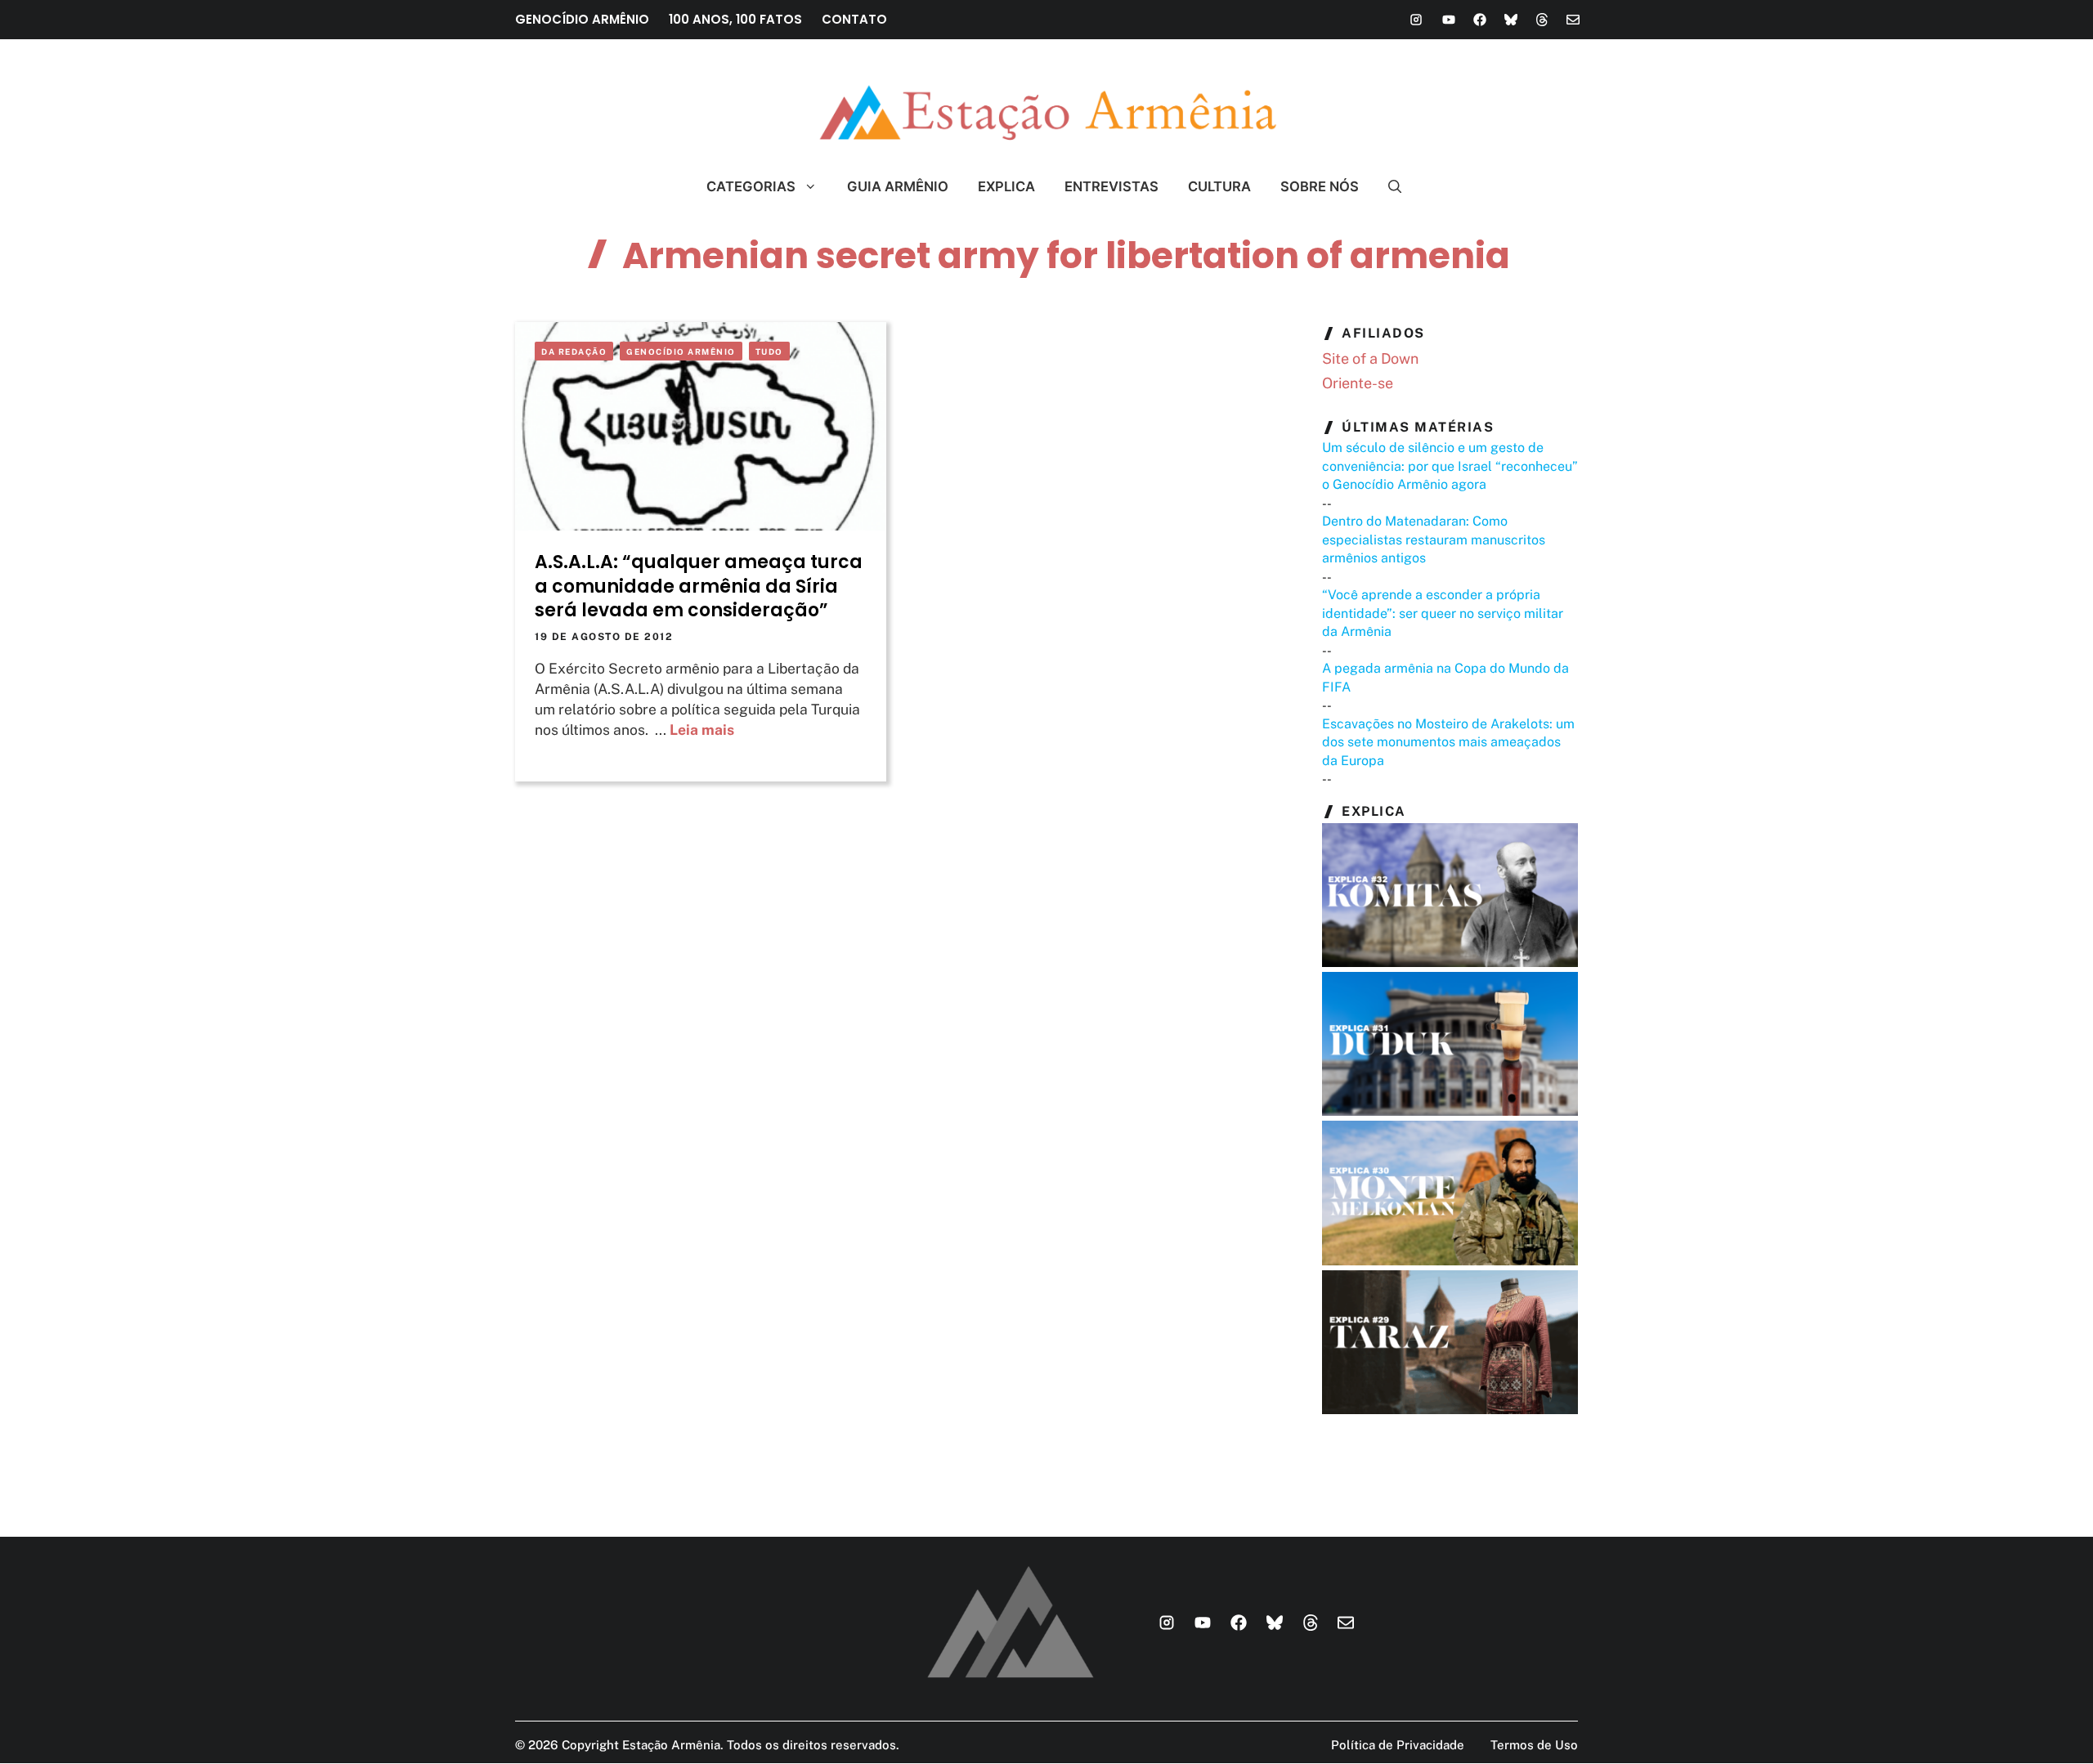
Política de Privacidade (1398, 1745)
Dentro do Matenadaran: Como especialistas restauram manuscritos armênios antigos (1434, 539)
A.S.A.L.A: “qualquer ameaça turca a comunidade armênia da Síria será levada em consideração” (699, 586)
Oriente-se (1358, 383)
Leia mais (702, 730)
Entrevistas (1111, 186)
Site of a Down (1370, 358)
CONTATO (854, 19)
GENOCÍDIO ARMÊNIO (582, 19)
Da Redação (574, 351)
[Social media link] (1416, 20)
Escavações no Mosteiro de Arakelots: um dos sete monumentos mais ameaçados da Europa (1448, 742)
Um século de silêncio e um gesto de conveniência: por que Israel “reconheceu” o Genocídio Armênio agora (1450, 466)
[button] (1388, 186)
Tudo (769, 351)
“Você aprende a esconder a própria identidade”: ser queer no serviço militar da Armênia (1443, 613)
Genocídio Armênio (681, 351)
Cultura (1219, 186)
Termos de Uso (1534, 1745)
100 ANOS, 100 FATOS (735, 19)
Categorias (751, 186)
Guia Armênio (898, 186)
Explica (1006, 186)
